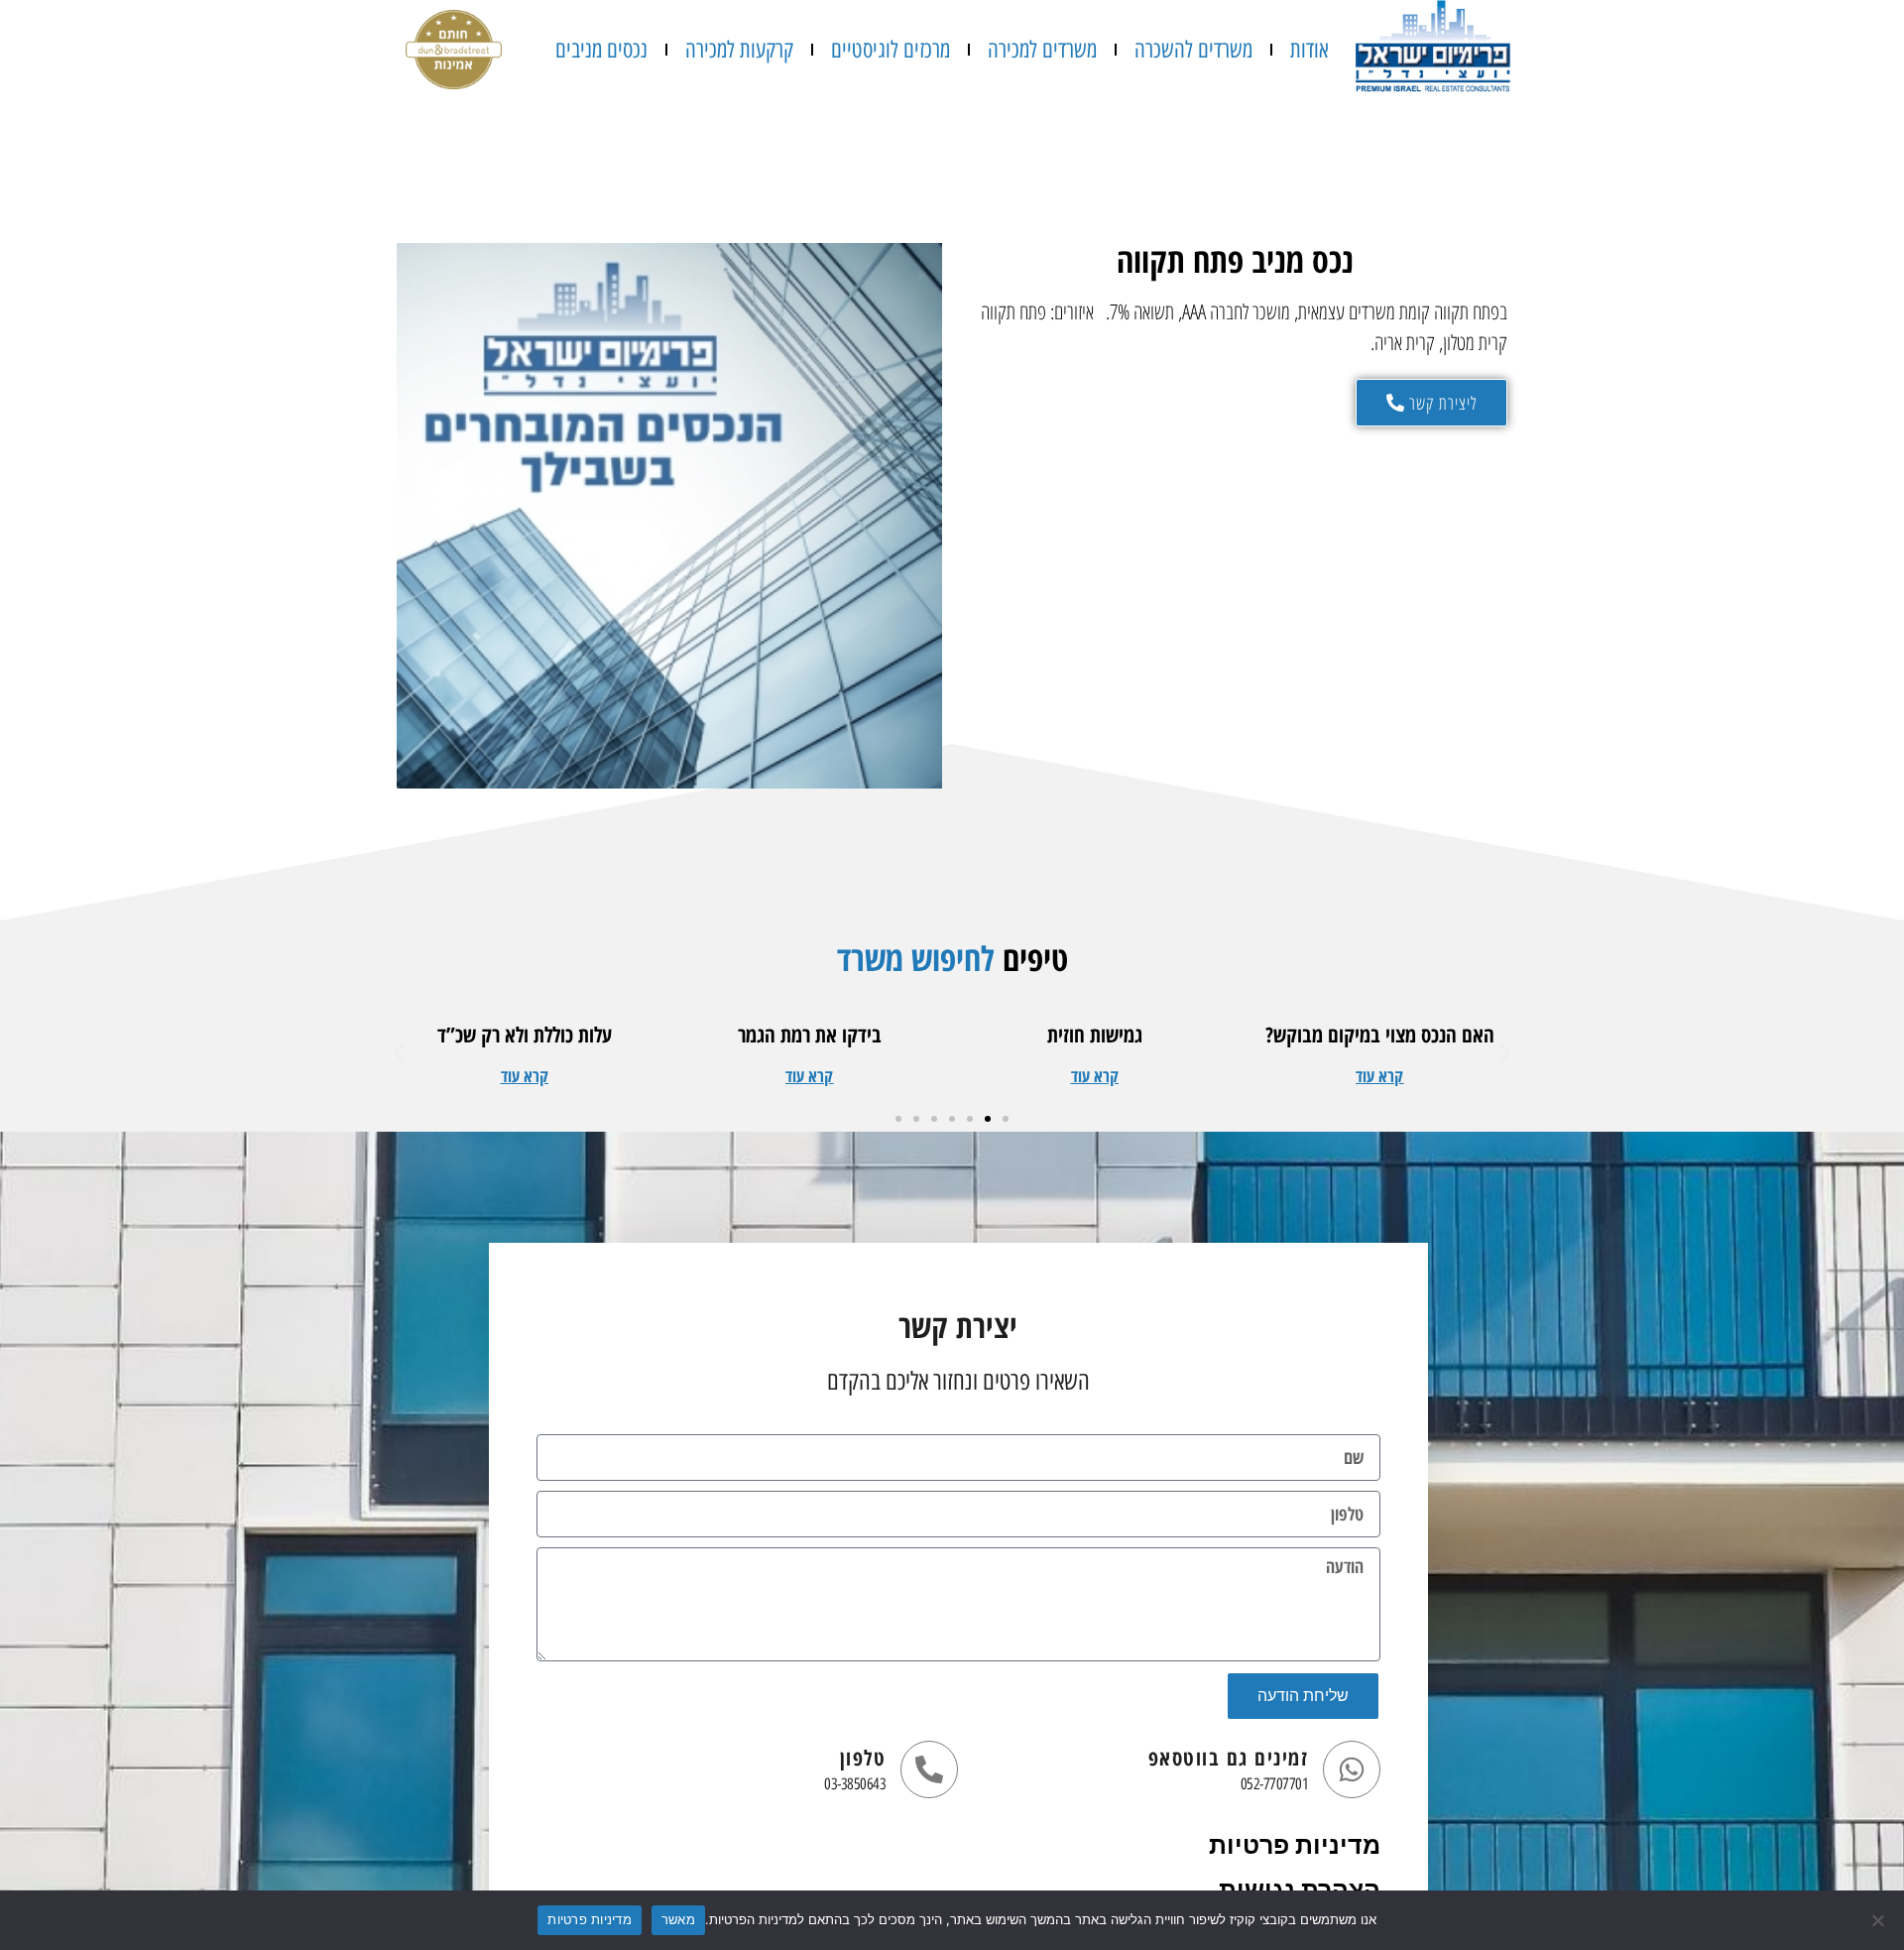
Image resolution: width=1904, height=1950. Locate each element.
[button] (1379, 1076)
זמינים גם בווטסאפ (1229, 1758)
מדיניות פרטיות (1295, 1845)
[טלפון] (929, 1769)
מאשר (678, 1919)
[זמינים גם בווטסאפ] (1352, 1769)
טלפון (863, 1758)
